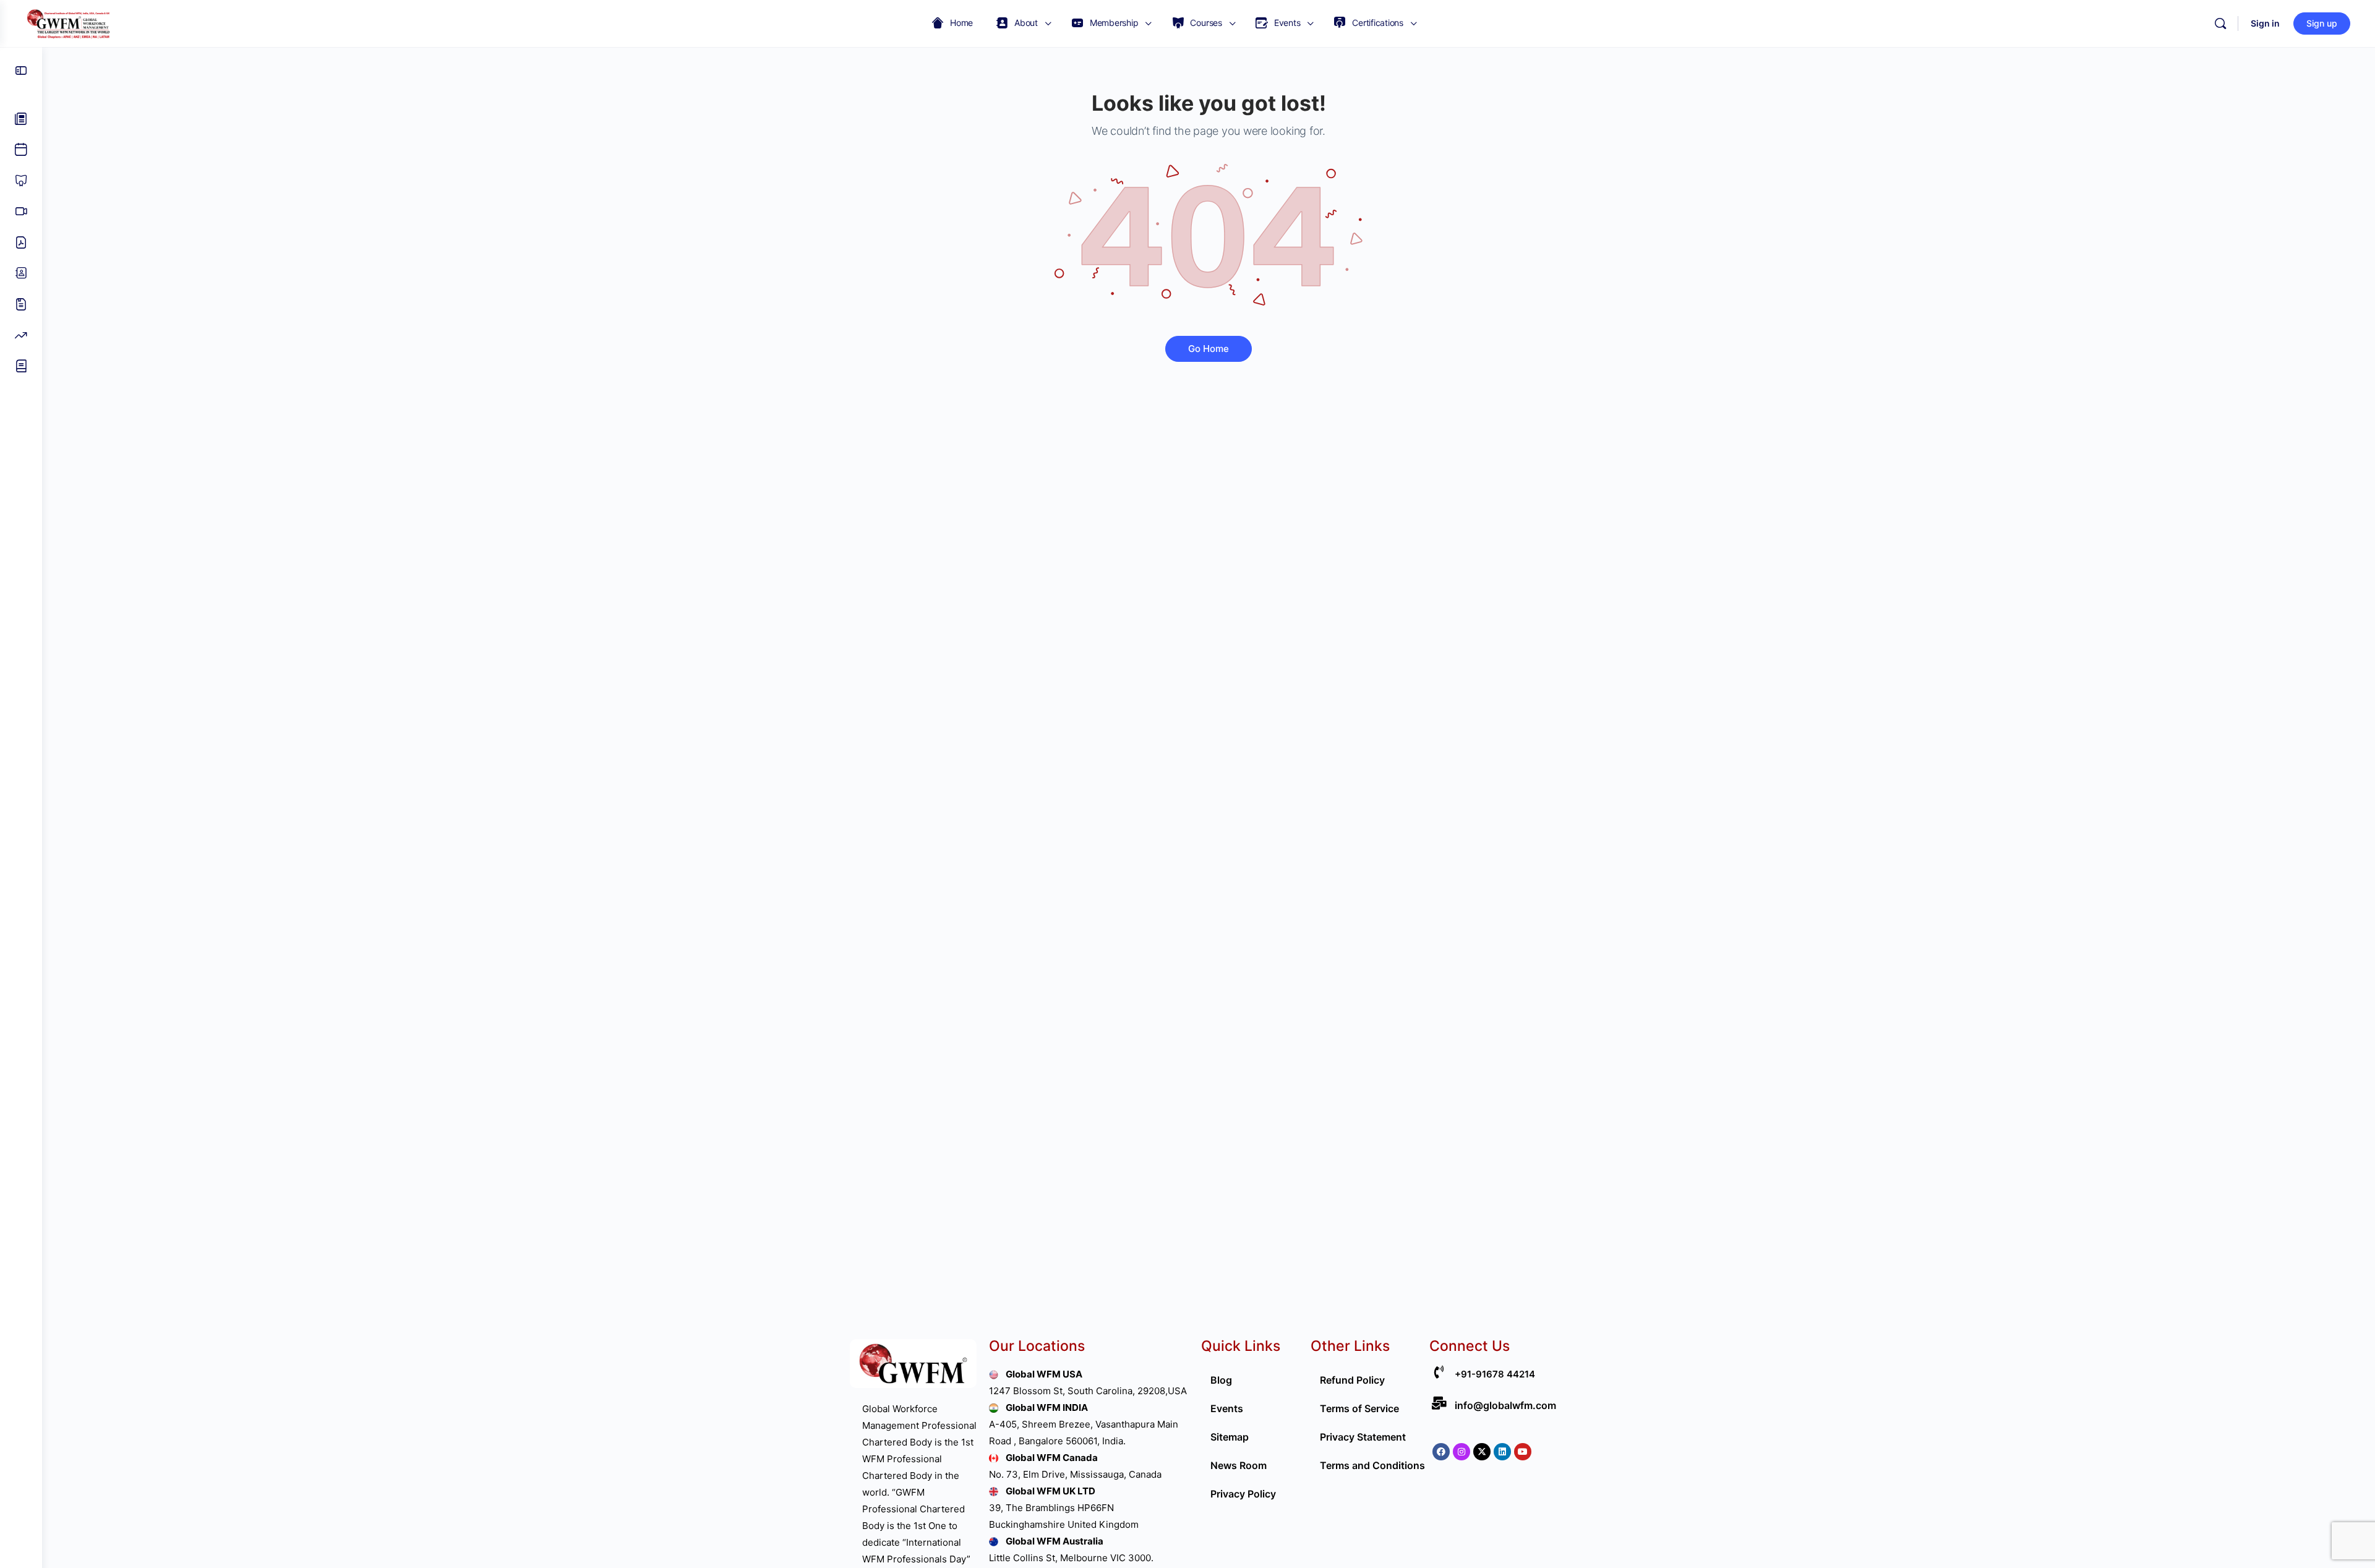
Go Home (1209, 349)
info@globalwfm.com (1505, 1405)
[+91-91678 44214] (1439, 1372)
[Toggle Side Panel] (21, 71)
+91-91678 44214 (1495, 1374)
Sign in (2265, 23)
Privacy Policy (1243, 1494)
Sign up (2322, 23)
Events (1227, 1408)
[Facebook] (1441, 1452)
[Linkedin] (1502, 1452)
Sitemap (1230, 1437)
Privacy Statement (1363, 1437)
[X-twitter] (1482, 1452)
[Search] (2220, 24)
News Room (1239, 1465)
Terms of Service (1359, 1408)
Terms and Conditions (1372, 1465)
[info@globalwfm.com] (1439, 1403)
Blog (1221, 1380)
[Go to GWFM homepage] (71, 23)
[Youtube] (1523, 1452)
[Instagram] (1461, 1452)
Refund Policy (1352, 1380)
